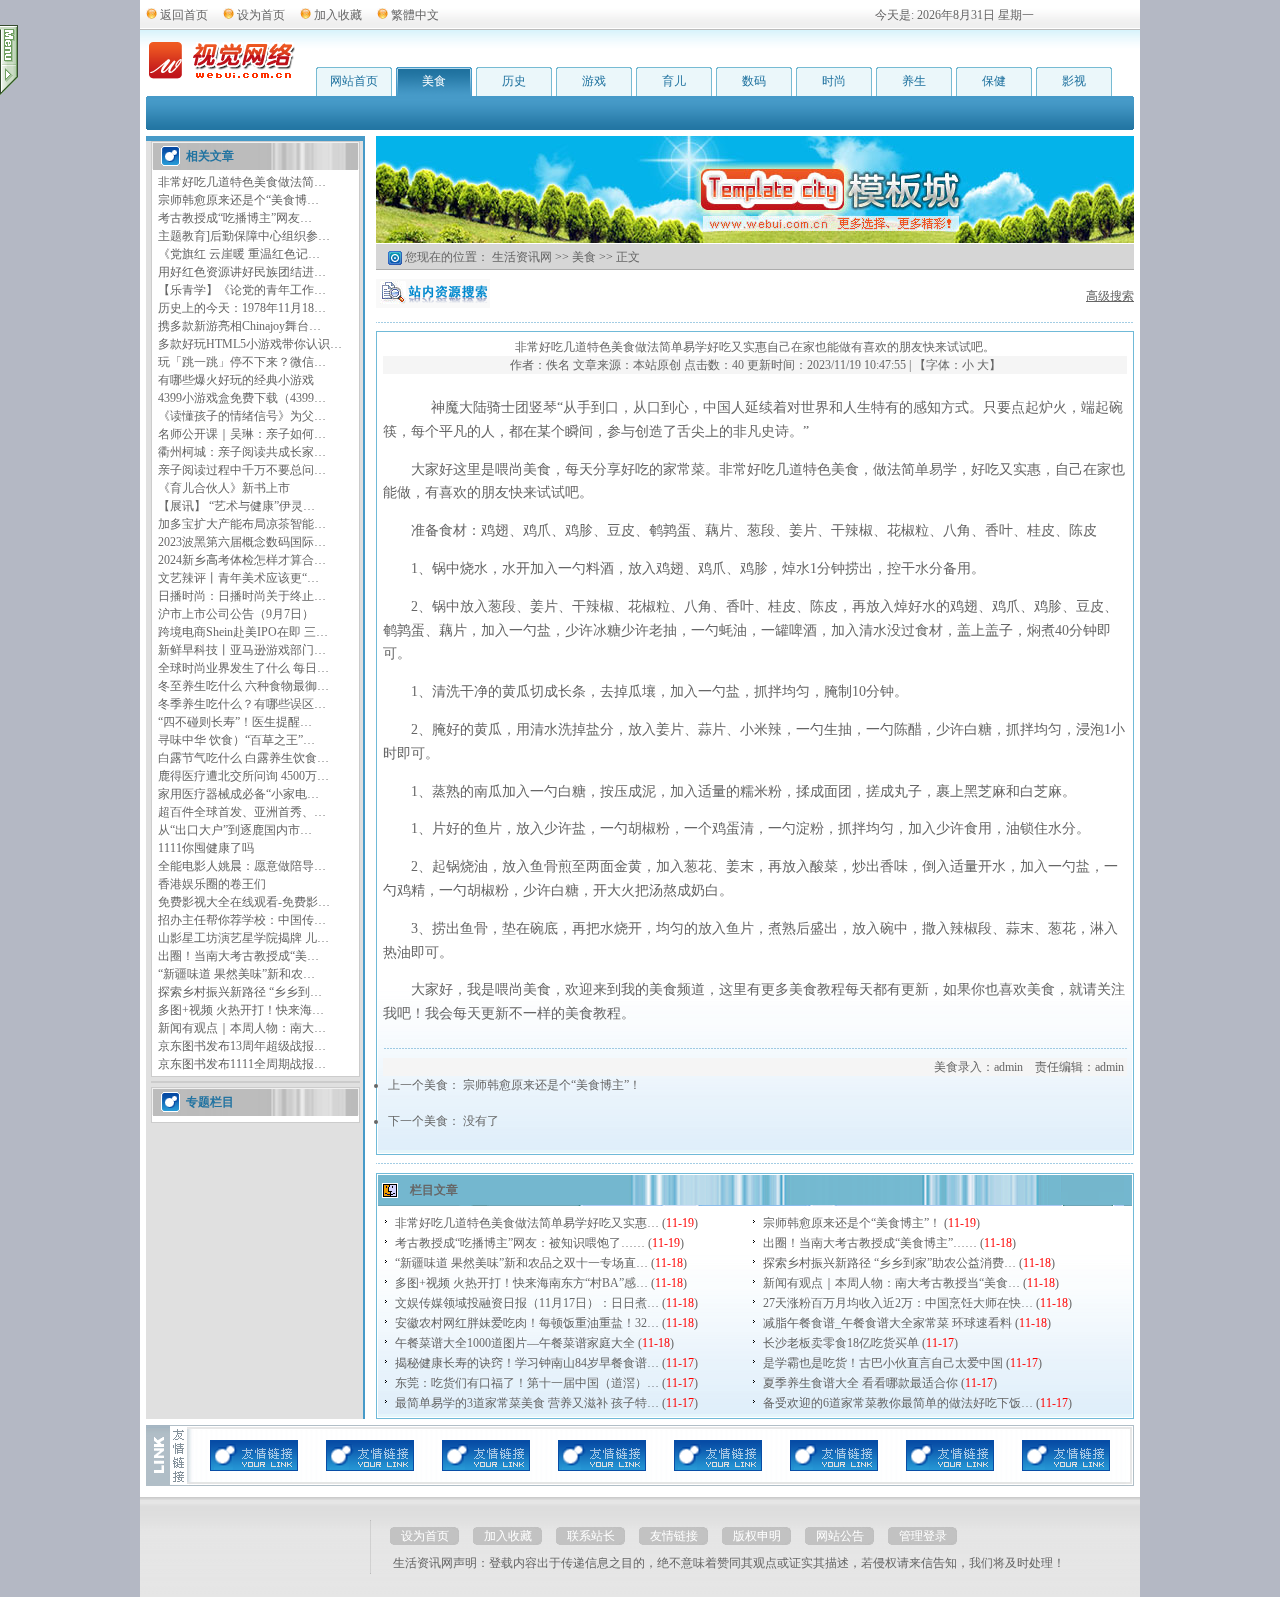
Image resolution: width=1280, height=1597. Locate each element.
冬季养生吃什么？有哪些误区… (242, 704)
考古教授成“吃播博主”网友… (235, 218)
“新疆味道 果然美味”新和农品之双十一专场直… (521, 1263)
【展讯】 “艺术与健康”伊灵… (236, 506)
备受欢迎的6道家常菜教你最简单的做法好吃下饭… (898, 1403)
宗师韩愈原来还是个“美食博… (238, 200)
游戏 (594, 81)
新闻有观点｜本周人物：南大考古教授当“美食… (891, 1283)
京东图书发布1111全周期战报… (242, 1064)
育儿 (674, 81)
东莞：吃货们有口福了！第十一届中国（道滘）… (527, 1383)
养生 (914, 81)
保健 (994, 81)
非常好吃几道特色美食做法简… (242, 182)
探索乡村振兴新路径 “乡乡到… (240, 992)
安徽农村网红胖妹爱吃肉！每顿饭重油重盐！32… (527, 1323)
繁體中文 (415, 15)
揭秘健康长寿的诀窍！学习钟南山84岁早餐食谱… (527, 1363)
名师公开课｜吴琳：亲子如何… (242, 434)
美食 (434, 81)
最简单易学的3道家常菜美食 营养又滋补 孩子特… (527, 1403)
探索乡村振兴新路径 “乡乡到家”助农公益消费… (889, 1263)
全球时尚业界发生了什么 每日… (243, 668)
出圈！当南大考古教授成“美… (238, 956)
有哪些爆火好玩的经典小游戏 (236, 380)
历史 (514, 81)
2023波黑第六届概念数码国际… (242, 542)
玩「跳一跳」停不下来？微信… (242, 362)
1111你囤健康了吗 (206, 848)
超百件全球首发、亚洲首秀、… (242, 812)
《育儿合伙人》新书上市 (224, 488)
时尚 (834, 81)
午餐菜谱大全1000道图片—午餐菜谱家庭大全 (515, 1343)
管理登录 (923, 1536)
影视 (1074, 81)
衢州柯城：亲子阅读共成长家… (242, 452)
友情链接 (674, 1536)
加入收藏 (338, 15)
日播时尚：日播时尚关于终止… (242, 596)
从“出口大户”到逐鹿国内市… (235, 830)
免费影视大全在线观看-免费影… (244, 902)
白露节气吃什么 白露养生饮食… (243, 758)
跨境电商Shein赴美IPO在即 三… (243, 632)
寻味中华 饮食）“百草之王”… (236, 740)
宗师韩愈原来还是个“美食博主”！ (552, 1085)
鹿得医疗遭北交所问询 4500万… (243, 776)
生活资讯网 (522, 257)
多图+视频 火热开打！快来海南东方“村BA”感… (521, 1283)
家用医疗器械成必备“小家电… (238, 794)
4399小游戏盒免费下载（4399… (242, 398)
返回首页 (184, 15)
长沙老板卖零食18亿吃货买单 (841, 1343)
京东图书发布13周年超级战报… (242, 1046)
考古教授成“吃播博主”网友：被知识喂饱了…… (520, 1243)
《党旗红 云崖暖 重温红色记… (239, 254)
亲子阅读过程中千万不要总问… (242, 470)
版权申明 (757, 1536)
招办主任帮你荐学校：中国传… (242, 920)
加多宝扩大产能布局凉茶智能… (242, 524)
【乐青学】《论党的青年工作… (242, 290)
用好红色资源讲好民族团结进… (242, 272)
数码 (754, 81)
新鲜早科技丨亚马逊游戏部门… (242, 650)
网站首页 (354, 81)
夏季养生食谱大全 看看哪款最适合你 (860, 1383)
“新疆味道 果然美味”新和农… (236, 974)
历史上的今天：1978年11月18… (242, 308)
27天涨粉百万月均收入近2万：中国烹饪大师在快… (898, 1303)
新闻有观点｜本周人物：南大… (242, 1028)
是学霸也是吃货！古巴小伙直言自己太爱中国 (883, 1363)
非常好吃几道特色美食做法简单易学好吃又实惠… (527, 1223)
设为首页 (261, 15)
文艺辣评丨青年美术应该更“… (238, 578)
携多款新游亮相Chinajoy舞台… (239, 326)
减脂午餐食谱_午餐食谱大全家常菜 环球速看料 (887, 1323)
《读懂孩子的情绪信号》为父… (242, 416)
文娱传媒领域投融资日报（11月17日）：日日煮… (527, 1303)
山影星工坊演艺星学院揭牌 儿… (243, 938)
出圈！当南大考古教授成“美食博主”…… (870, 1243)
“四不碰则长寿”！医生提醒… (235, 722)
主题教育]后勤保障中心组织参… (244, 236)
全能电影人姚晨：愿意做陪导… (242, 866)
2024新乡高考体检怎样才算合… (242, 560)
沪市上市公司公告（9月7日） (236, 614)
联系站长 (591, 1536)
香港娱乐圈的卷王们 (212, 884)
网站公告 (840, 1536)
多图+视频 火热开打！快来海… (241, 1010)
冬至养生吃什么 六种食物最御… (243, 686)
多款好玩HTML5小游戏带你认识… (250, 344)
